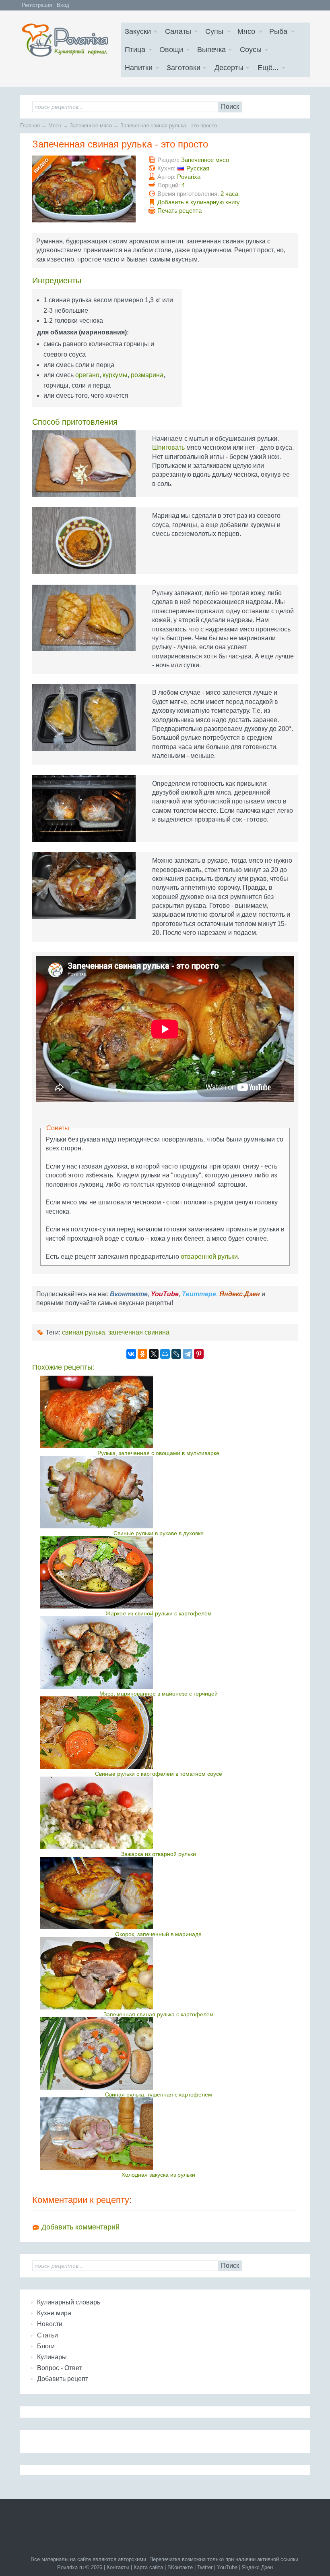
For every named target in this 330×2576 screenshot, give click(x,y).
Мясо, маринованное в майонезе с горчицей (159, 1694)
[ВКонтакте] (131, 1354)
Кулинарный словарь (69, 2302)
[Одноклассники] (142, 1354)
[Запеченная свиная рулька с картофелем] (158, 1973)
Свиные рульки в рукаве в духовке (159, 1533)
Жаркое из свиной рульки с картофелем (159, 1613)
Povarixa (189, 177)
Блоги (46, 2346)
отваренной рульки (209, 1257)
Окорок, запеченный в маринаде (158, 1934)
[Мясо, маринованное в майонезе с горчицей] (158, 1652)
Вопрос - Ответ (59, 2368)
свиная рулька (84, 1332)
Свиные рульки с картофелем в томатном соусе (159, 1774)
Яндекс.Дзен (257, 2567)
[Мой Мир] (165, 1354)
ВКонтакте (180, 2567)
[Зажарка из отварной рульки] (158, 1813)
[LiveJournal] (176, 1354)
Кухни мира (54, 2313)
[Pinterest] (199, 1354)
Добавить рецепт (63, 2379)
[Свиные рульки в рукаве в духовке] (158, 1492)
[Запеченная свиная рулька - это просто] (84, 189)
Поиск (230, 107)
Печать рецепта (179, 211)
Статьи (47, 2335)
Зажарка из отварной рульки (159, 1854)
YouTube (227, 2567)
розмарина (147, 375)
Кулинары (52, 2357)
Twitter (205, 2567)
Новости (50, 2324)
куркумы (115, 375)
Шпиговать (168, 447)
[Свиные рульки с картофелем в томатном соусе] (158, 1733)
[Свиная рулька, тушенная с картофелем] (158, 2053)
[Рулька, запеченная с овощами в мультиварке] (158, 1412)
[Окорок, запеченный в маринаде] (158, 1893)
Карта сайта (148, 2567)
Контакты (118, 2567)
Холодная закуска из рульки (158, 2175)
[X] (154, 1354)
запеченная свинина (139, 1332)
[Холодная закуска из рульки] (158, 2134)
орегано (87, 375)
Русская (198, 168)
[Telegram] (188, 1354)
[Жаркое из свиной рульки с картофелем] (158, 1572)
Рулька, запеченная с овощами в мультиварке (158, 1453)
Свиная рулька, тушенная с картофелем (159, 2094)
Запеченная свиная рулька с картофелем (159, 2014)
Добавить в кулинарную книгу (199, 202)
